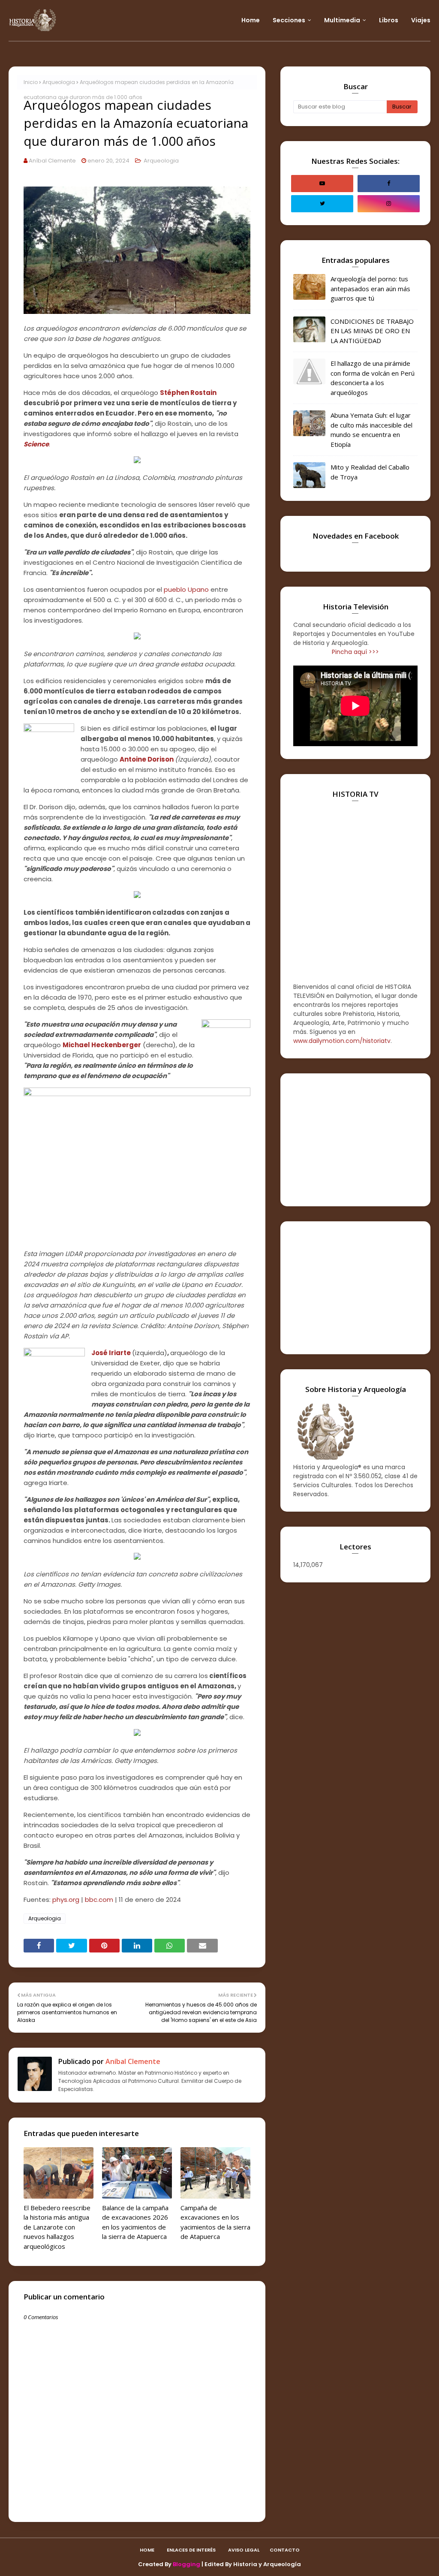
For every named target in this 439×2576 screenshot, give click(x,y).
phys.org (66, 1900)
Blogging (186, 2564)
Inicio (31, 82)
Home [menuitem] (251, 20)
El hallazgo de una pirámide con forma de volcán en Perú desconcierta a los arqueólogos (373, 378)
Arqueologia (59, 82)
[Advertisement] (355, 1140)
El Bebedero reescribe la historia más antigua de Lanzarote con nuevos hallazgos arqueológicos (57, 2227)
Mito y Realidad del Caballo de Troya (370, 472)
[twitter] (322, 204)
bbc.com (99, 1900)
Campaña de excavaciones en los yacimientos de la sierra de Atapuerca (215, 2222)
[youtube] (322, 184)
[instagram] (389, 204)
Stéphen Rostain (188, 393)
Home (147, 2550)
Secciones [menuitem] (289, 20)
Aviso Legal (244, 2550)
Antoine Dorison (147, 759)
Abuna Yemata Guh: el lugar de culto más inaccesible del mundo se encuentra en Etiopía (371, 430)
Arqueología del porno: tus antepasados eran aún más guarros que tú (370, 288)
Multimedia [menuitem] (342, 20)
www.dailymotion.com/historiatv (342, 1041)
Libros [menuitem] (389, 20)
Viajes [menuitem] (421, 20)
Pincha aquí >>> (355, 652)
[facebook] (389, 184)
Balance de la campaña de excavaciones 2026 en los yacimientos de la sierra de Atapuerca (135, 2222)
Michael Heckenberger (102, 1045)
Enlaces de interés (191, 2550)
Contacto (285, 2550)
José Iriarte (111, 1353)
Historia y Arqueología (267, 2564)
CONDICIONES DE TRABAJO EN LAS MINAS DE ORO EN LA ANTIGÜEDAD (372, 331)
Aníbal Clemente (52, 161)
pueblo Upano (186, 589)
